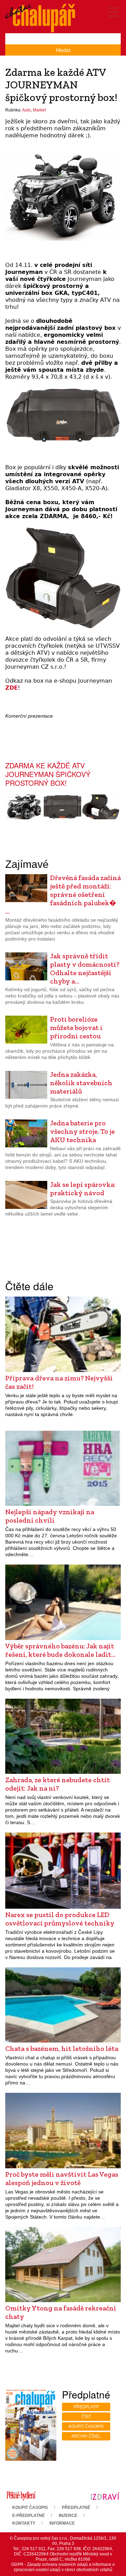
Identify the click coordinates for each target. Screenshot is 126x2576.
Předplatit (86, 2407)
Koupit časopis (86, 2426)
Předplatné (76, 2508)
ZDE (12, 688)
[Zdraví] (105, 2496)
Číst (86, 2417)
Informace (62, 2523)
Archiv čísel (86, 2436)
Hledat (63, 50)
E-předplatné (29, 2516)
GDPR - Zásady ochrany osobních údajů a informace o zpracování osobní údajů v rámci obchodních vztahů (63, 2567)
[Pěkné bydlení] (21, 2496)
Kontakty (24, 2523)
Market (39, 110)
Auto (26, 110)
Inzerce (68, 2516)
